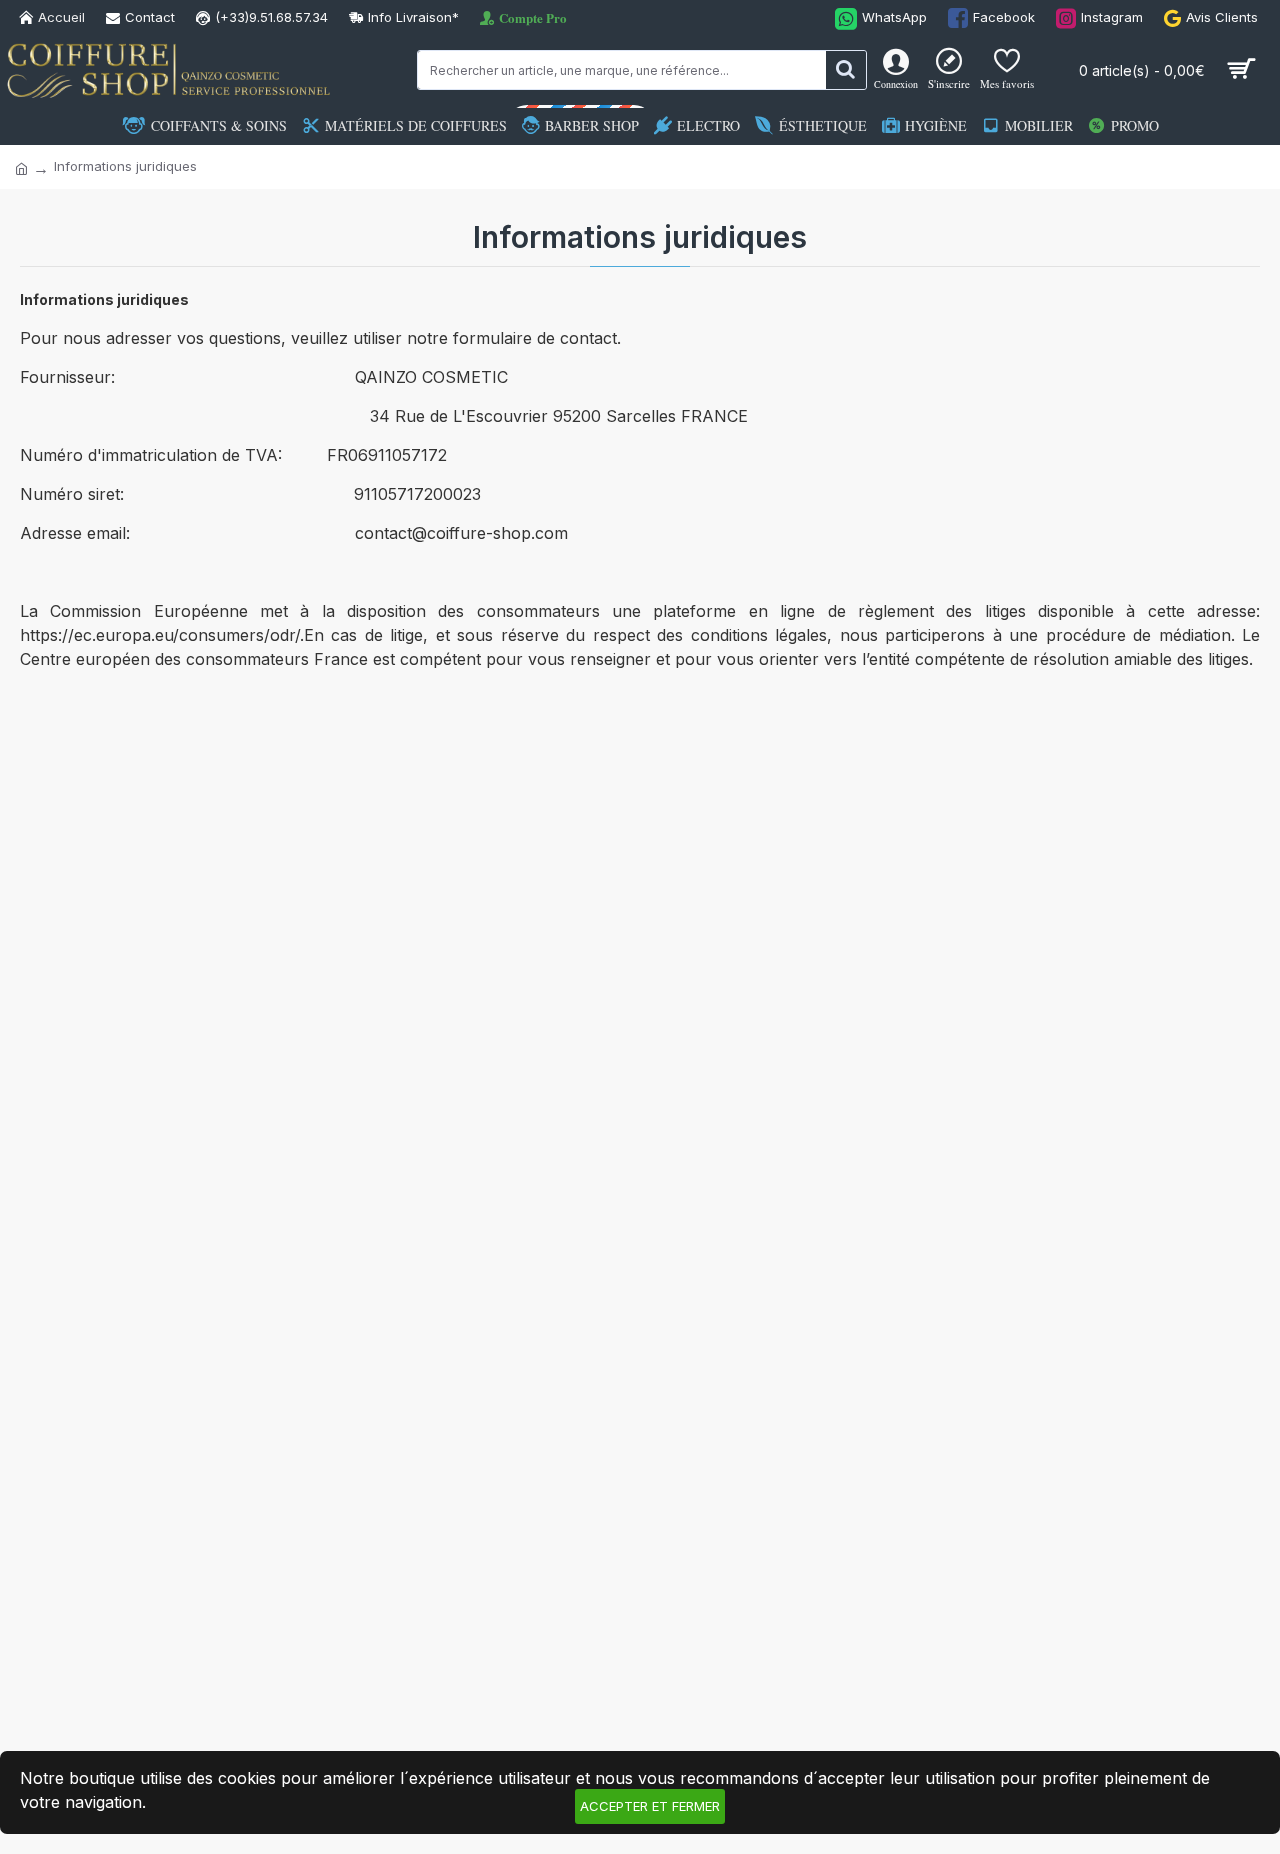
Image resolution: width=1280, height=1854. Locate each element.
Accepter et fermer (650, 1806)
